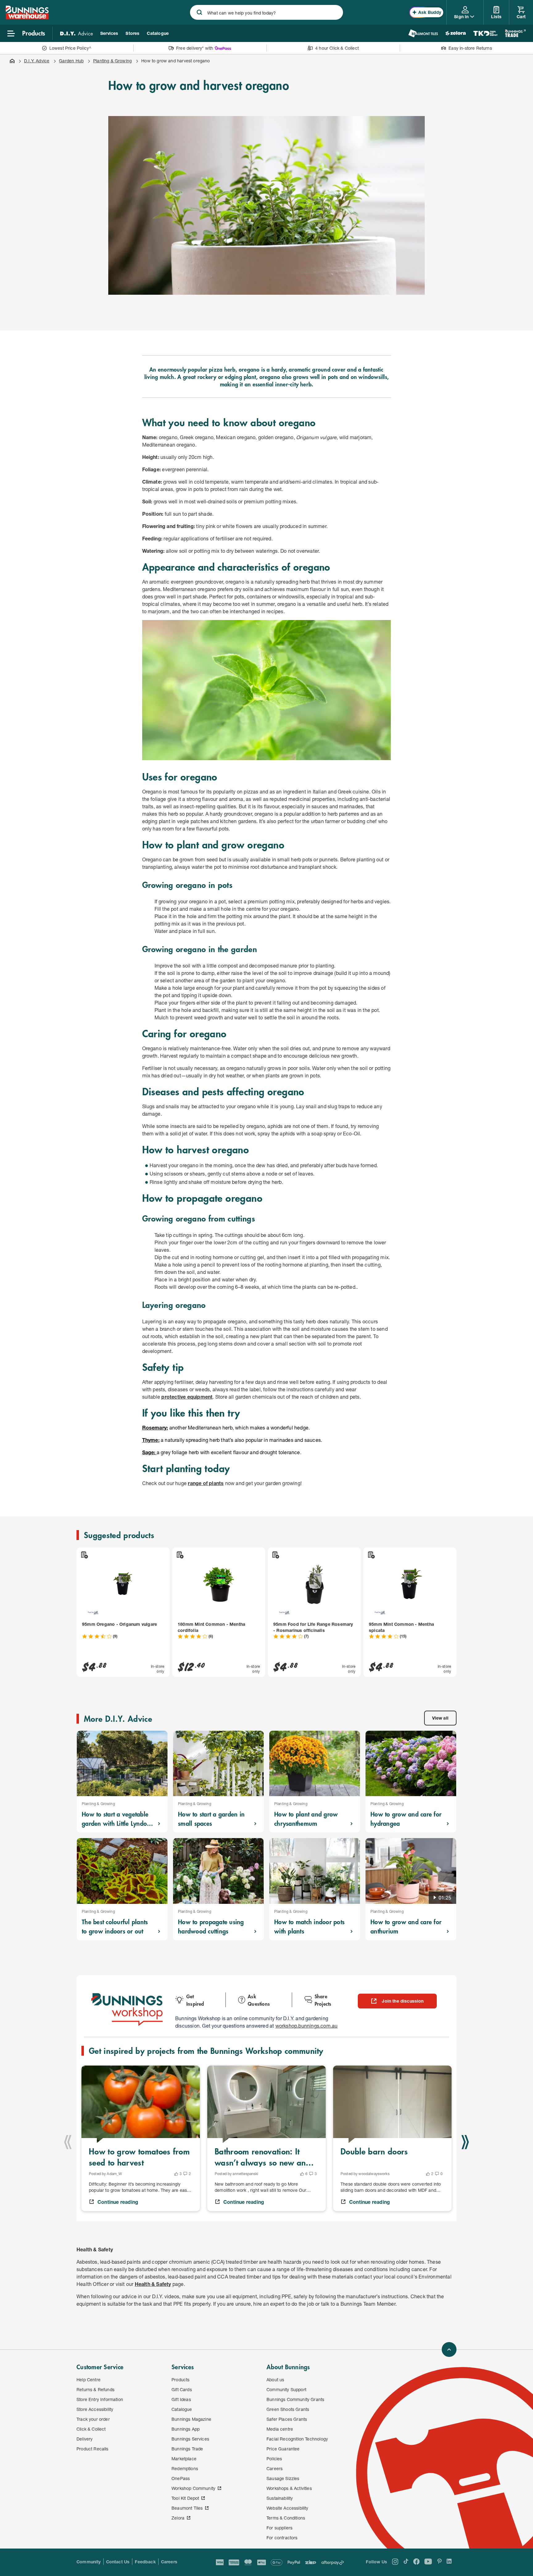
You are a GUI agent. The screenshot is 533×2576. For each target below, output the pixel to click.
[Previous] (68, 2142)
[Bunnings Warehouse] (27, 17)
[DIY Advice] (76, 33)
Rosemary (155, 1427)
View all (440, 1718)
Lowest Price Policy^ (70, 48)
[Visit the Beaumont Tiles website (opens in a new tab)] (423, 33)
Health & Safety (153, 2284)
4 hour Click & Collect (337, 48)
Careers (169, 2562)
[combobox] (266, 12)
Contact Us (118, 2562)
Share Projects (323, 2000)
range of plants (206, 1483)
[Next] (465, 2142)
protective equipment (187, 1397)
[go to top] (449, 2349)
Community (89, 2562)
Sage (148, 1452)
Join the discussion (403, 2001)
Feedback (145, 2562)
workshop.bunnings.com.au (307, 2026)
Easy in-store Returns (470, 48)
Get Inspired (195, 2000)
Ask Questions (259, 2000)
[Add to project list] (84, 1555)
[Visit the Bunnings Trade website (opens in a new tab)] (515, 33)
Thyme (150, 1440)
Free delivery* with (195, 48)
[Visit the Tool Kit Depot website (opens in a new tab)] (485, 33)
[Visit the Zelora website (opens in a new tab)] (456, 33)
